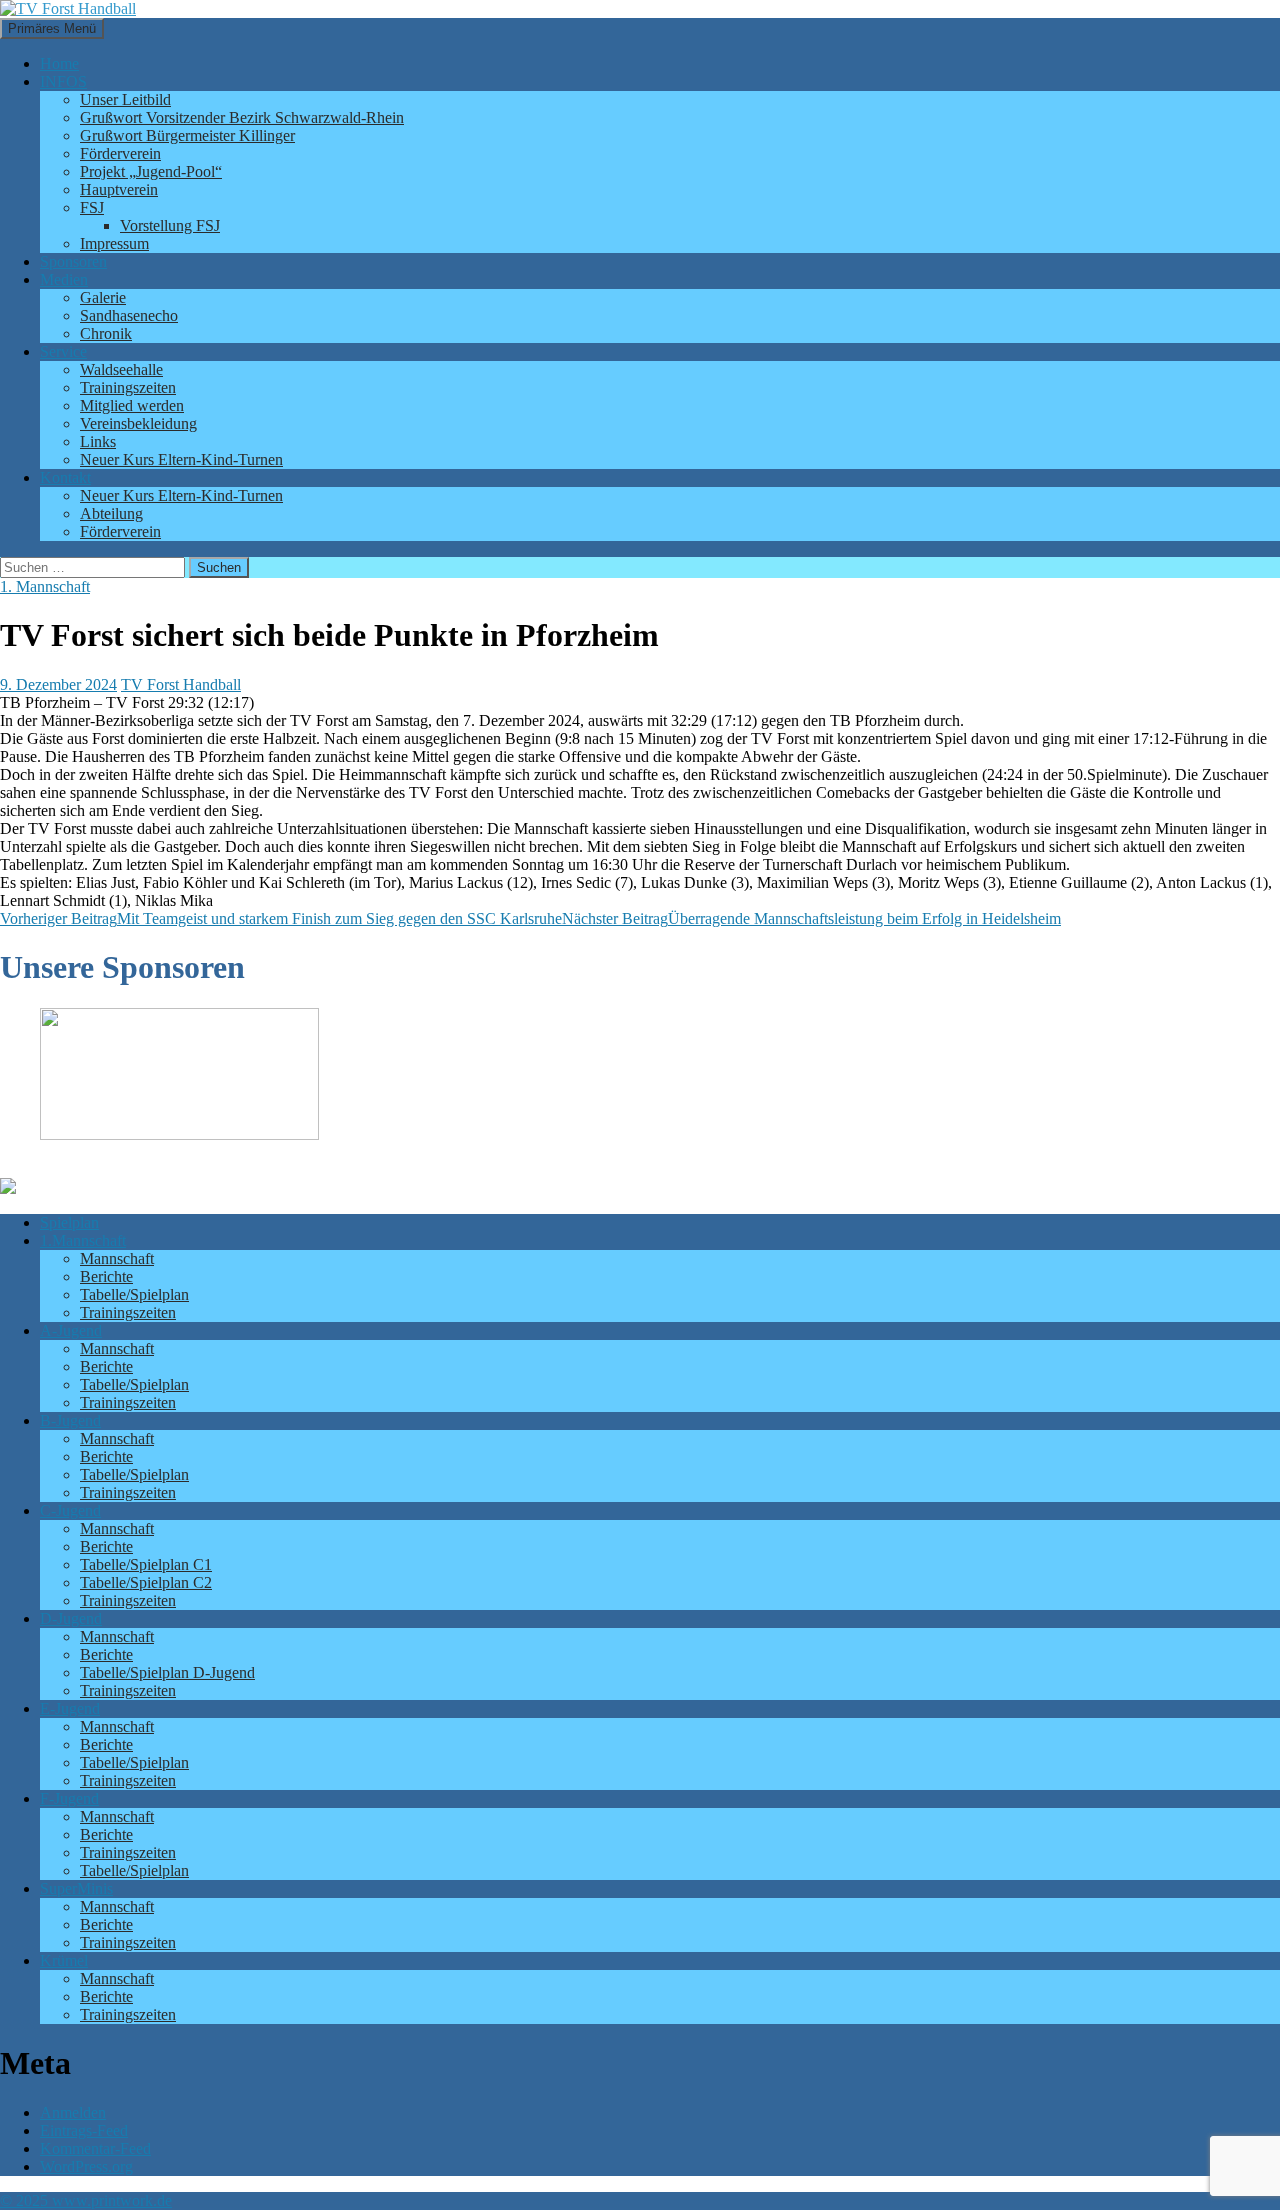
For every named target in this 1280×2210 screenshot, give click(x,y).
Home (59, 63)
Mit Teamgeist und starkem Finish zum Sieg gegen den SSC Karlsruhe (281, 918)
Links (98, 441)
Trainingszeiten (128, 387)
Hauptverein (119, 189)
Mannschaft (117, 1258)
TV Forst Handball (181, 684)
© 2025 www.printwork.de (86, 2200)
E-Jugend (70, 1708)
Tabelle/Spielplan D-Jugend (167, 1672)
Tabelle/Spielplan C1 (146, 1564)
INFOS (63, 81)
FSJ (92, 207)
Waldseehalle (121, 369)
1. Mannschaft (45, 586)
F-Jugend (69, 1798)
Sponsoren (73, 261)
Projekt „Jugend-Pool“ (151, 171)
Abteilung (111, 513)
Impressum (114, 243)
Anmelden (73, 2112)
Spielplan (69, 1222)
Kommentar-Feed (95, 2148)
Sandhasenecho (129, 315)
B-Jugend (70, 1420)
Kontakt (65, 477)
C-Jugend (70, 1510)
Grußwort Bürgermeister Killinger (187, 135)
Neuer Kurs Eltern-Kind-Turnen (181, 459)
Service (63, 351)
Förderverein (120, 153)
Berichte (106, 1276)
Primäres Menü (52, 28)
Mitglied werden (132, 405)
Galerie (103, 297)
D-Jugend (71, 1618)
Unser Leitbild (125, 99)
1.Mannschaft (83, 1240)
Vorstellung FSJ (170, 225)
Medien (64, 279)
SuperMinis (76, 1888)
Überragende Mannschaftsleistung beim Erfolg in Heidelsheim (811, 918)
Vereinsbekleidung (138, 423)
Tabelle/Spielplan (134, 1294)
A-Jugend (71, 1330)
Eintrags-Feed (84, 2130)
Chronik (106, 333)
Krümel (64, 1960)
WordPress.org (86, 2166)
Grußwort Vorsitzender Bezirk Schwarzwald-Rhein (242, 117)
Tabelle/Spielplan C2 (146, 1582)
